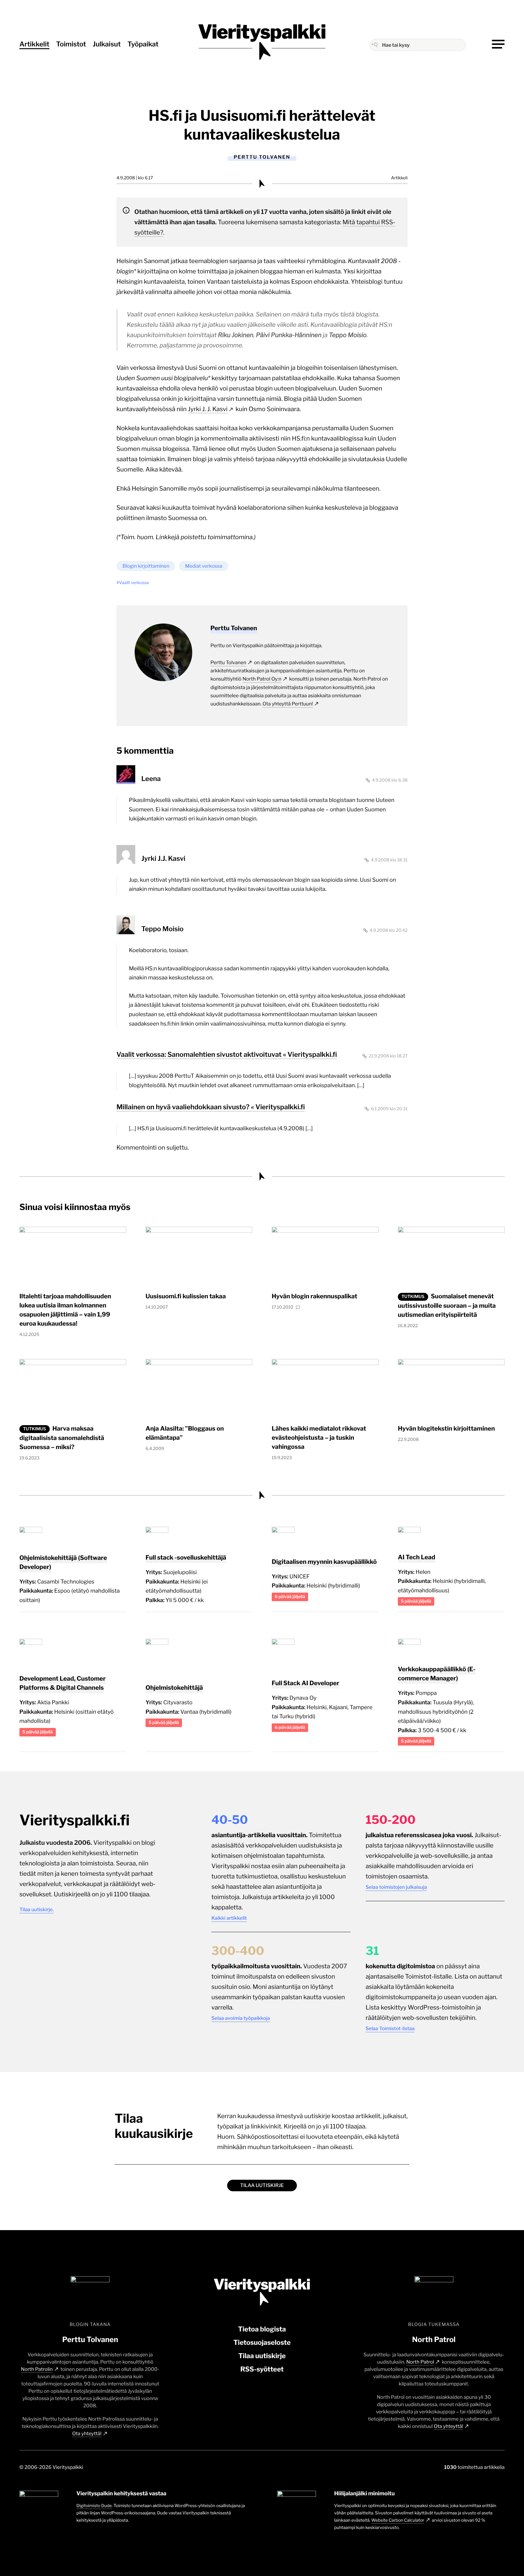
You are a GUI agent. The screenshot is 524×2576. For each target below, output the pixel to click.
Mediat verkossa (203, 566)
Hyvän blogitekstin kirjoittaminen (446, 1428)
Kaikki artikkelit (229, 1918)
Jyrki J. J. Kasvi (208, 409)
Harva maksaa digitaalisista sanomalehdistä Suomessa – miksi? (62, 1438)
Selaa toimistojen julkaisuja (396, 1887)
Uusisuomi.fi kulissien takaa (186, 1296)
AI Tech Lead (417, 1557)
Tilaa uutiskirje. (37, 1910)
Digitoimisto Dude (94, 2506)
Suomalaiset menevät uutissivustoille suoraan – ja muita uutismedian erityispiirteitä (447, 1305)
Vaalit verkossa (134, 583)
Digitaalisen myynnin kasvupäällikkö (324, 1562)
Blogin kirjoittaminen (146, 566)
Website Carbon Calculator (398, 2520)
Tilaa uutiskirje (262, 2185)
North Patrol (420, 2362)
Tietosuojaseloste (262, 2343)
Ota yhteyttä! (87, 2434)
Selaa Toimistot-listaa (390, 2028)
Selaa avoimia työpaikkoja (241, 2018)
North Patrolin (37, 2369)
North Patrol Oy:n (262, 679)
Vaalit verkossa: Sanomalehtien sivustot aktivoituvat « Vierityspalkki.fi (227, 1055)
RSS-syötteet (262, 2369)
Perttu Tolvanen (228, 663)
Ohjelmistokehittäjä (174, 1688)
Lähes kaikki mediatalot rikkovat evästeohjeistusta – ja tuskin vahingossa (319, 1438)
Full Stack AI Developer (306, 1683)
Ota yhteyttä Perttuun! (288, 704)
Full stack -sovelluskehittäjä (186, 1557)
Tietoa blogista (262, 2329)
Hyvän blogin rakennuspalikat (314, 1296)
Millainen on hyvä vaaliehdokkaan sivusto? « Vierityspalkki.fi (211, 1107)
